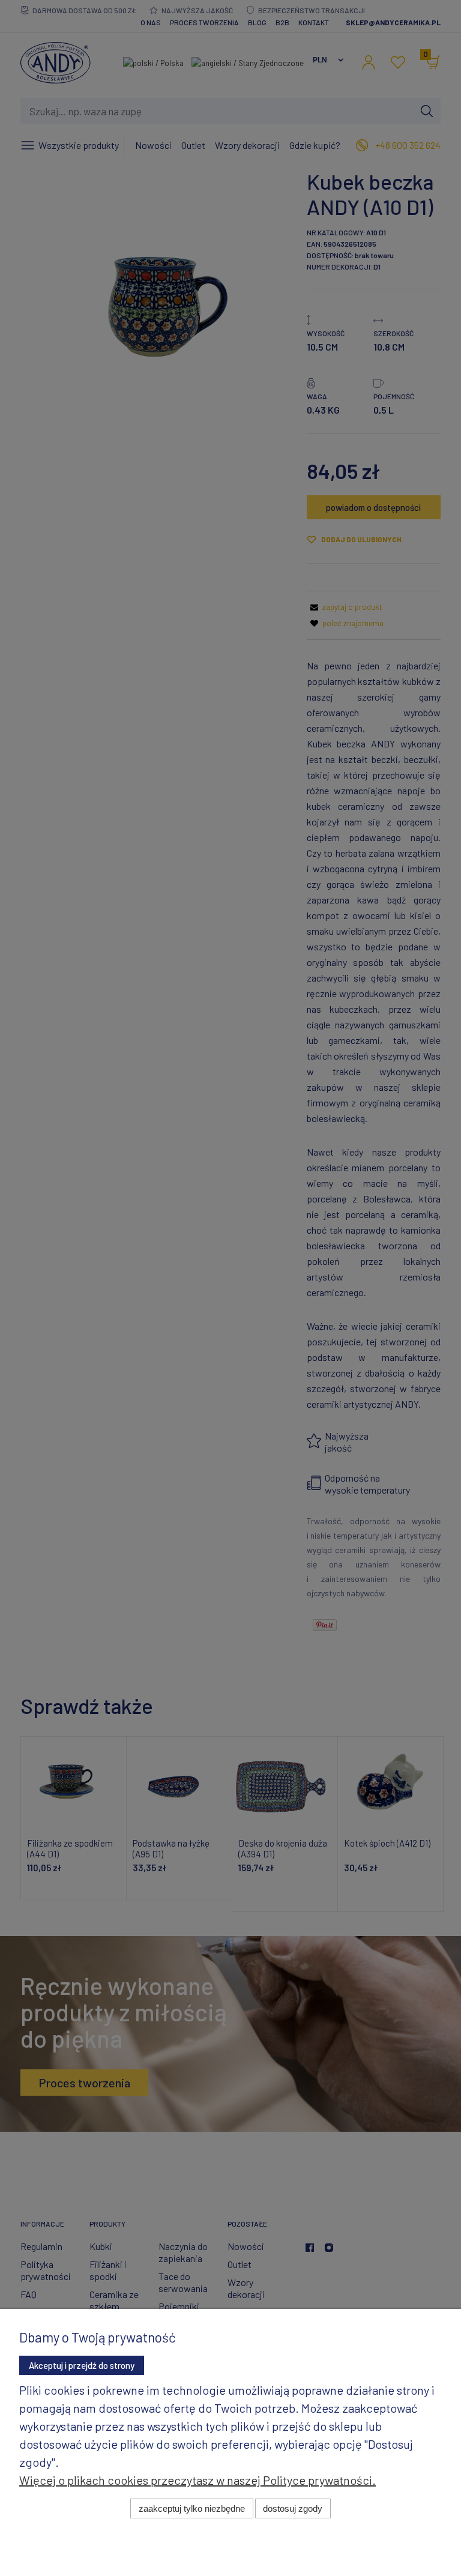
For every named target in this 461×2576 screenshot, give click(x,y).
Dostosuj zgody (293, 2508)
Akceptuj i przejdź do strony (82, 2365)
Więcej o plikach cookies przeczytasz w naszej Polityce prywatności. (197, 2480)
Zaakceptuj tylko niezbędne (192, 2508)
